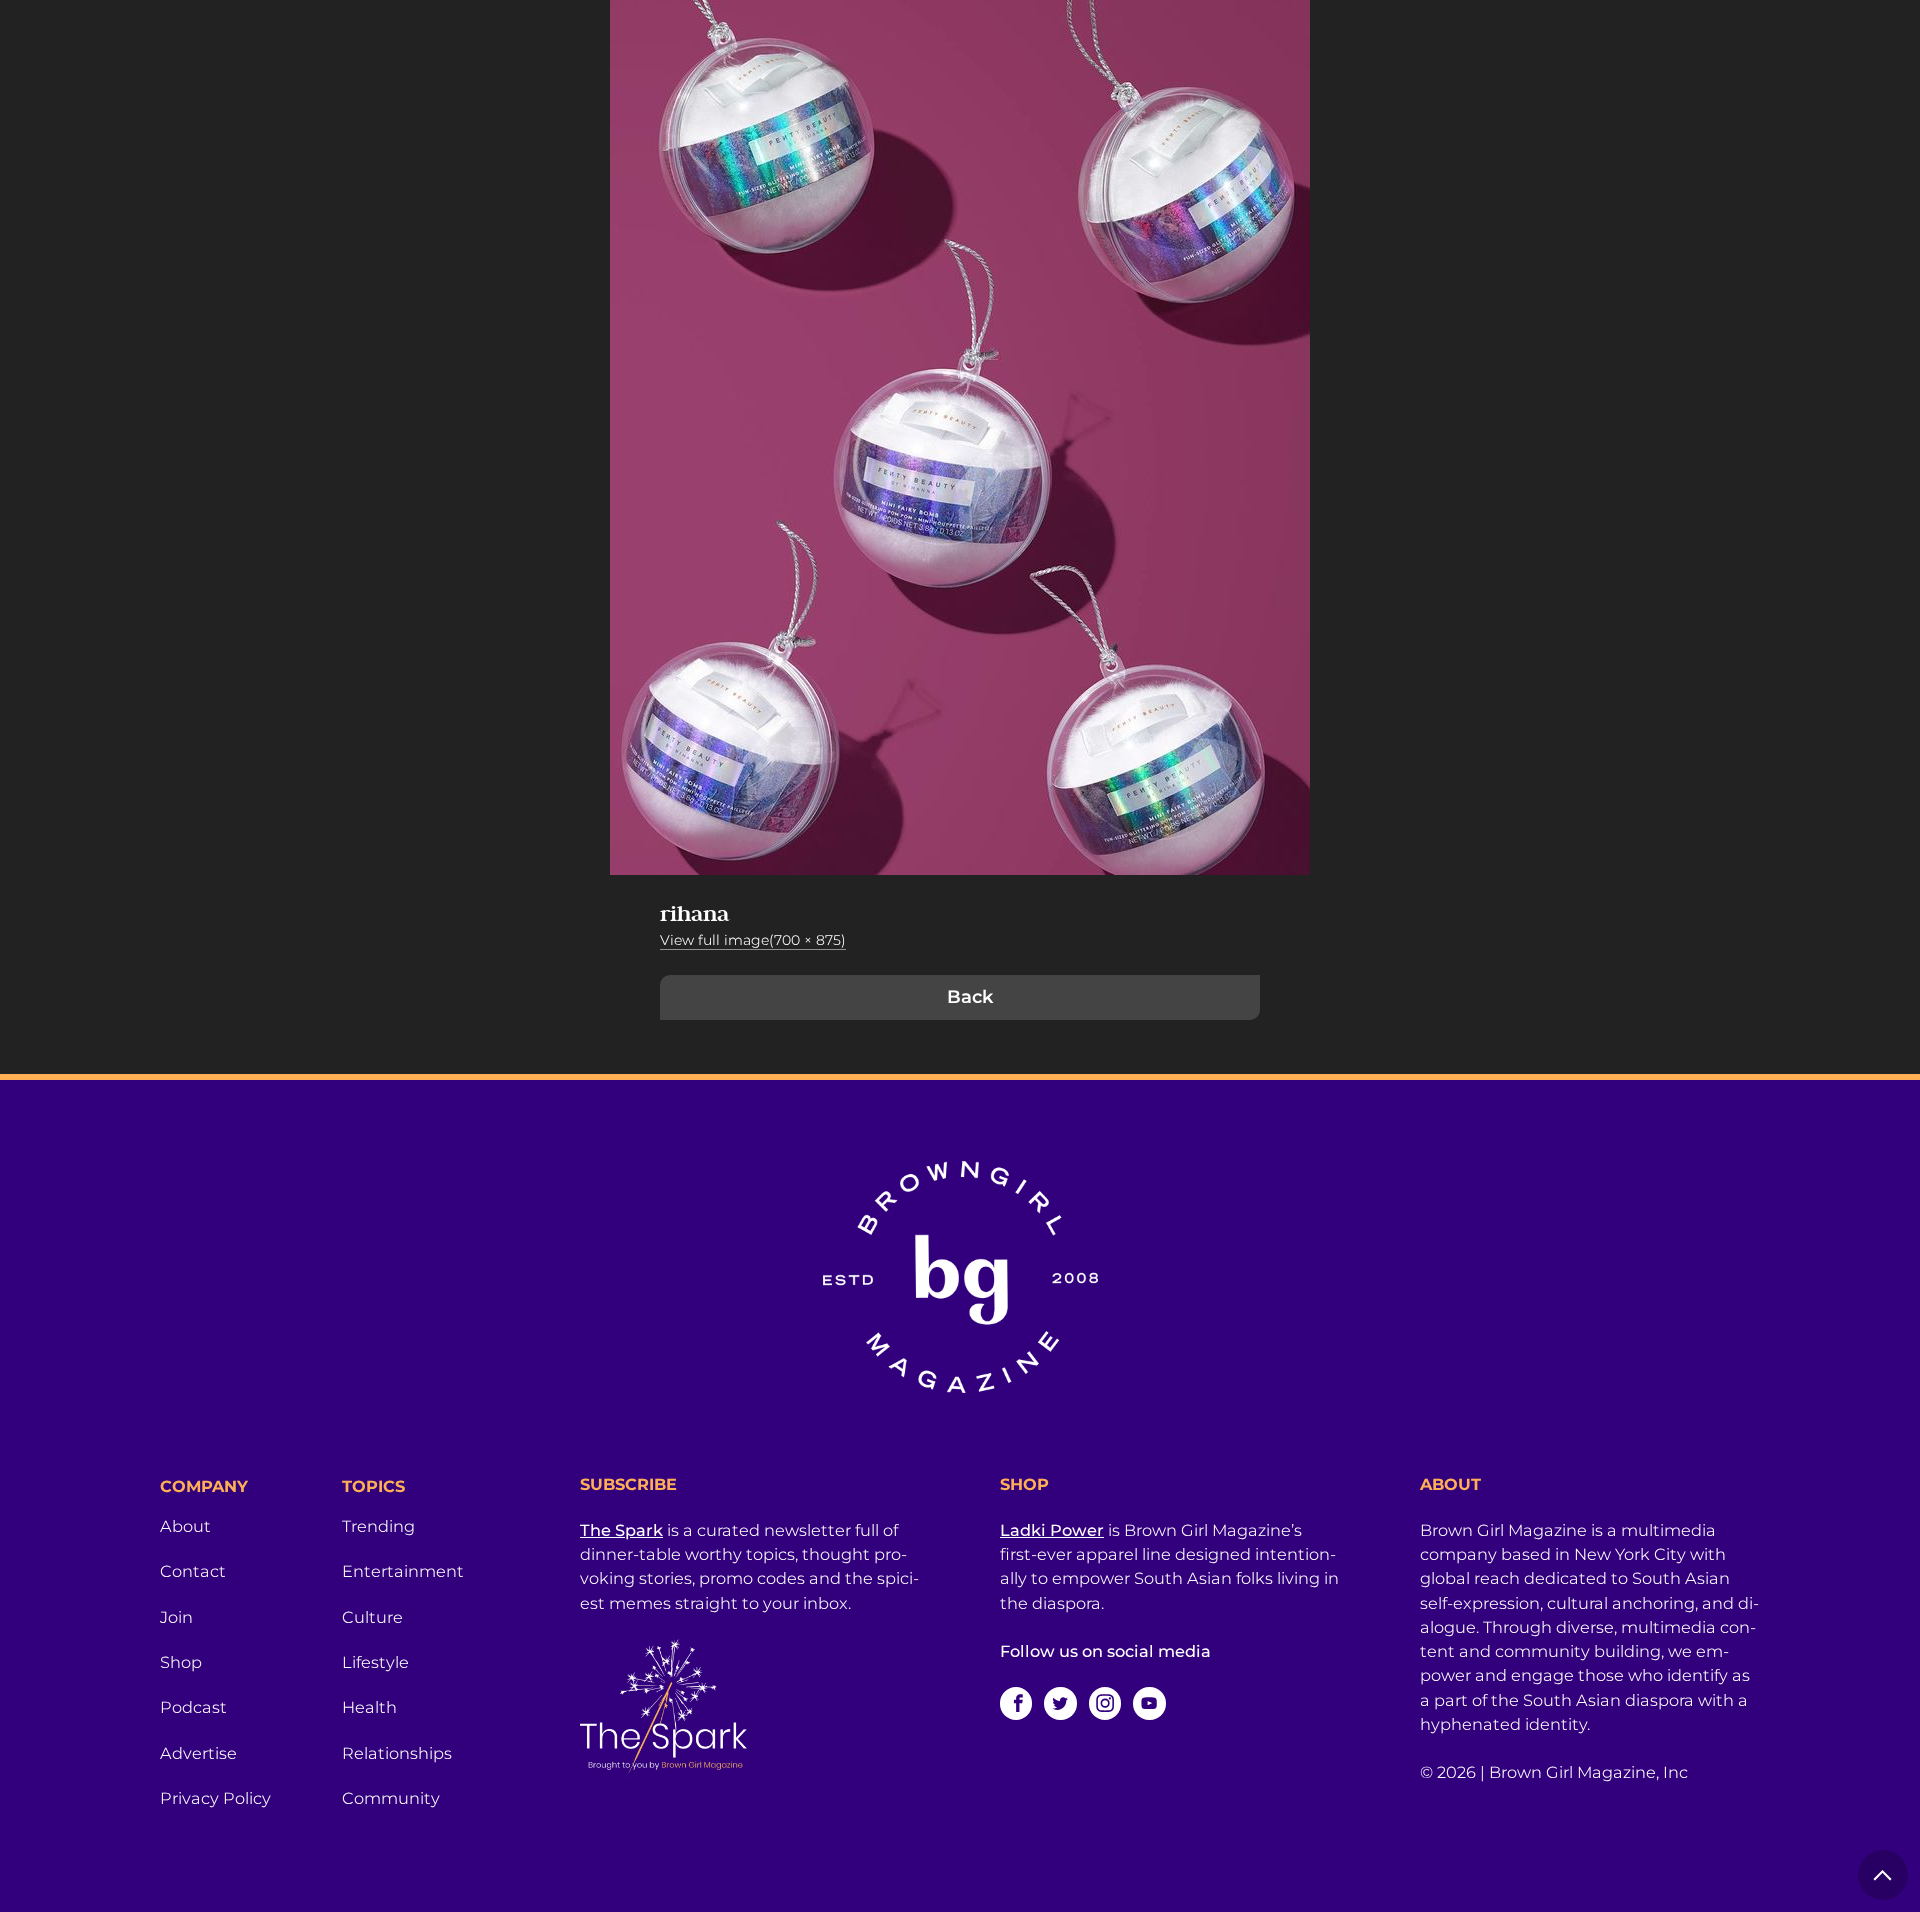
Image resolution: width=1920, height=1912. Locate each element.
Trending (378, 1526)
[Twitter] (1060, 1703)
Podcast (193, 1707)
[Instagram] (1105, 1703)
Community (391, 1798)
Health (369, 1707)
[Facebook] (1016, 1703)
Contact (193, 1571)
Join (176, 1617)
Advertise (198, 1753)
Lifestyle (375, 1662)
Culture (372, 1617)
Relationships (397, 1753)
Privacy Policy (215, 1798)
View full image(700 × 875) (753, 940)
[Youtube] (1149, 1703)
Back (970, 997)
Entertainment (403, 1571)
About (185, 1526)
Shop (181, 1662)
